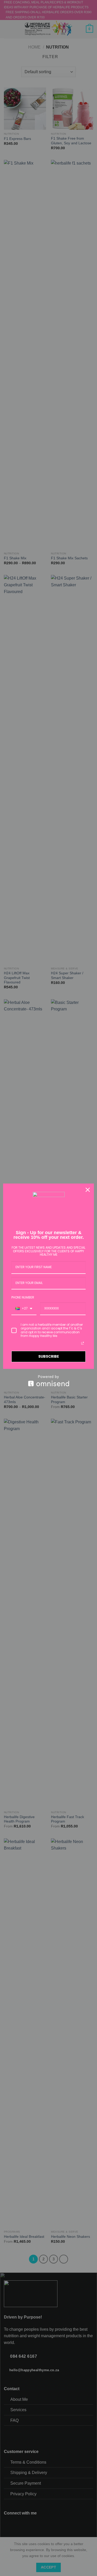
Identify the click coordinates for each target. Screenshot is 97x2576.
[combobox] (24, 1309)
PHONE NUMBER (23, 1297)
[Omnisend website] (48, 1381)
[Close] (88, 1190)
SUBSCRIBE (49, 1356)
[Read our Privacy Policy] (83, 1343)
